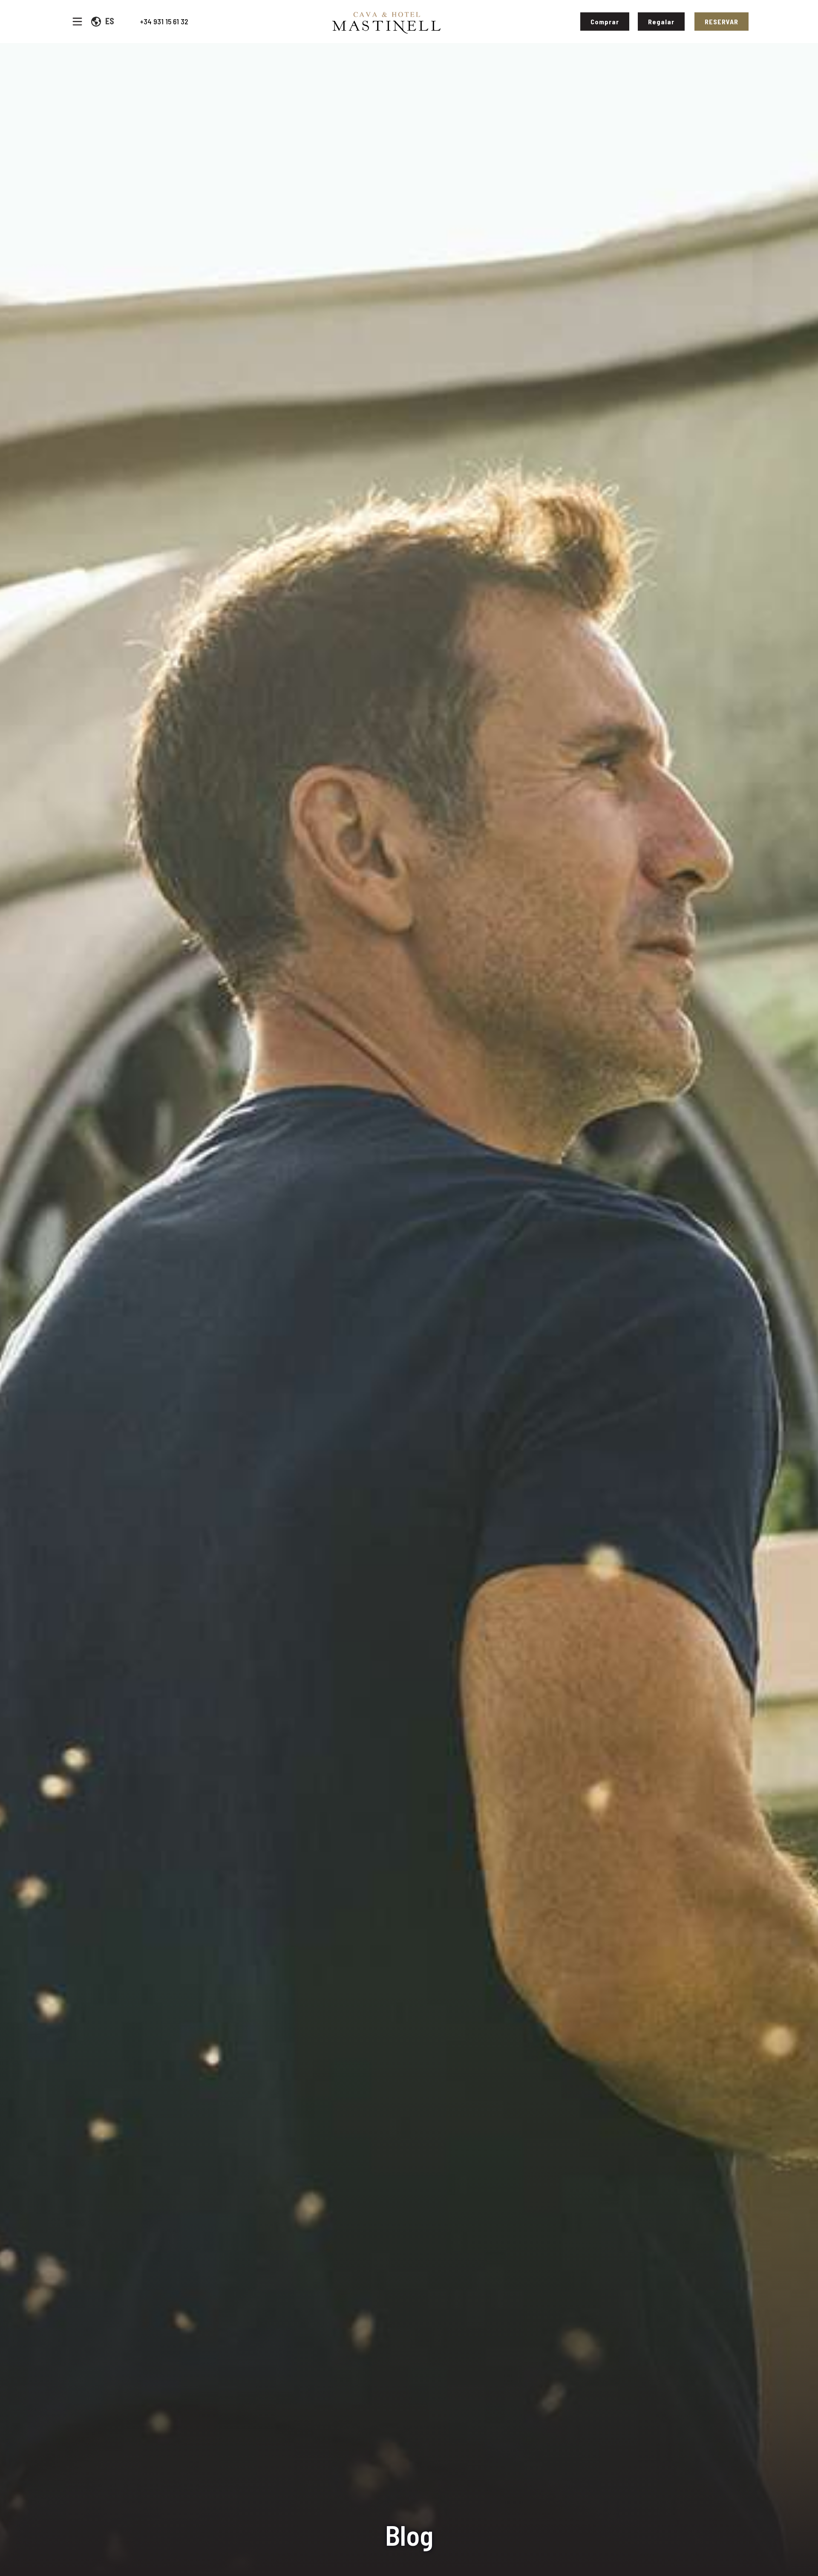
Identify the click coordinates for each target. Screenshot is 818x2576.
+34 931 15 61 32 (164, 21)
